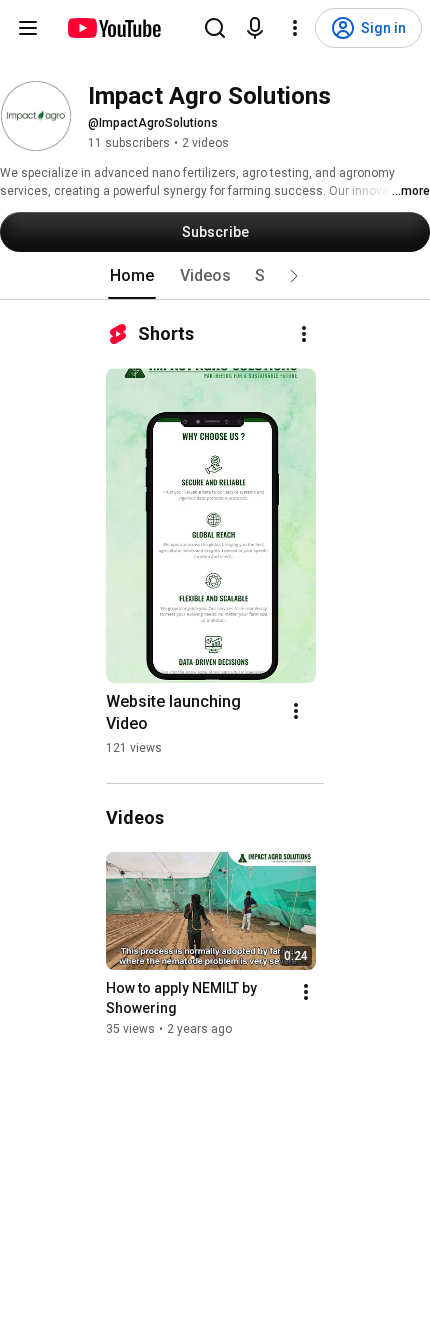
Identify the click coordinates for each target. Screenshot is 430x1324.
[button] (294, 276)
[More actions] (304, 334)
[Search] (215, 28)
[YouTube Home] (113, 28)
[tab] (132, 276)
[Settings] (295, 28)
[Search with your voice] (255, 28)
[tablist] (215, 276)
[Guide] (28, 28)
